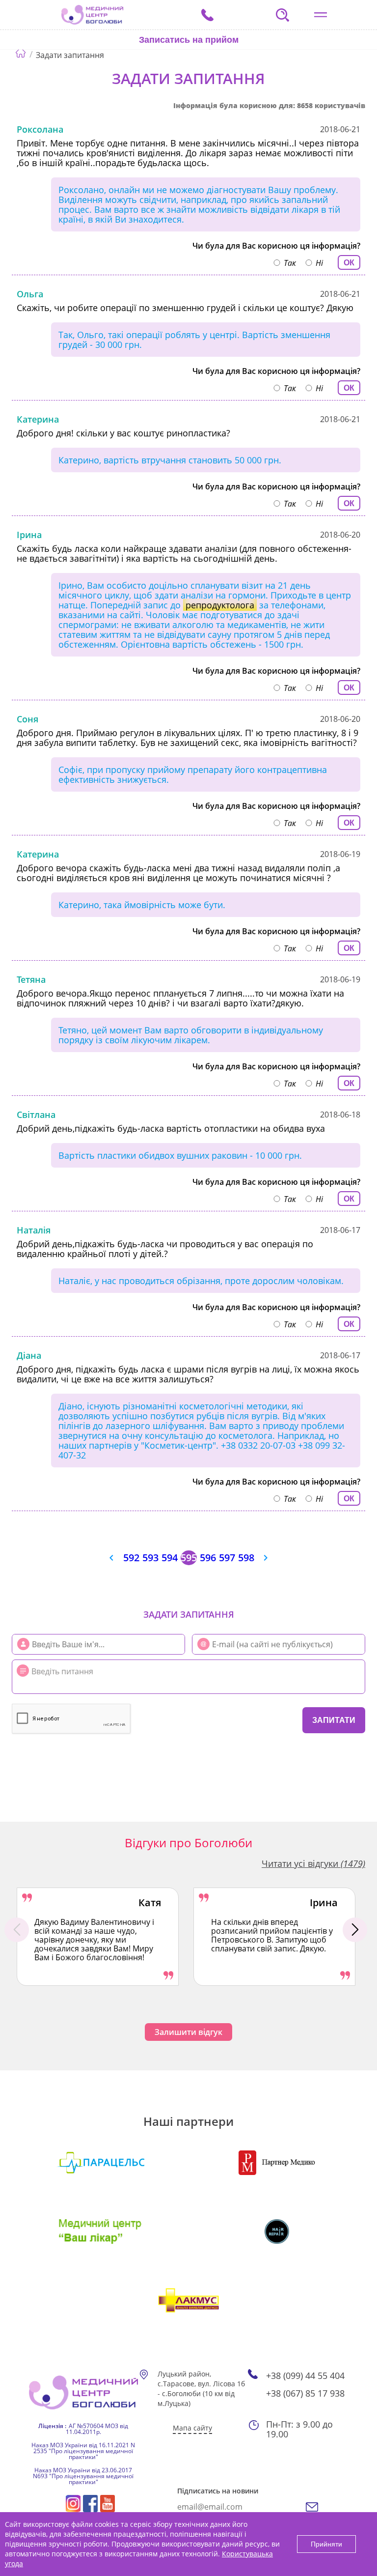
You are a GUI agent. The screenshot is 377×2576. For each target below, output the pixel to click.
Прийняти (326, 2544)
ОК (349, 263)
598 (246, 1558)
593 (150, 1558)
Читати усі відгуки (313, 1863)
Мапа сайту (192, 2428)
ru (148, 67)
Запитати (334, 1720)
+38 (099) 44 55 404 (305, 2376)
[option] (98, 1937)
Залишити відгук (188, 2032)
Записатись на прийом (189, 40)
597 (227, 1558)
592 (131, 1558)
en (163, 67)
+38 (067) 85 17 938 (305, 2393)
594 (170, 1558)
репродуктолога (220, 605)
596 (208, 1558)
